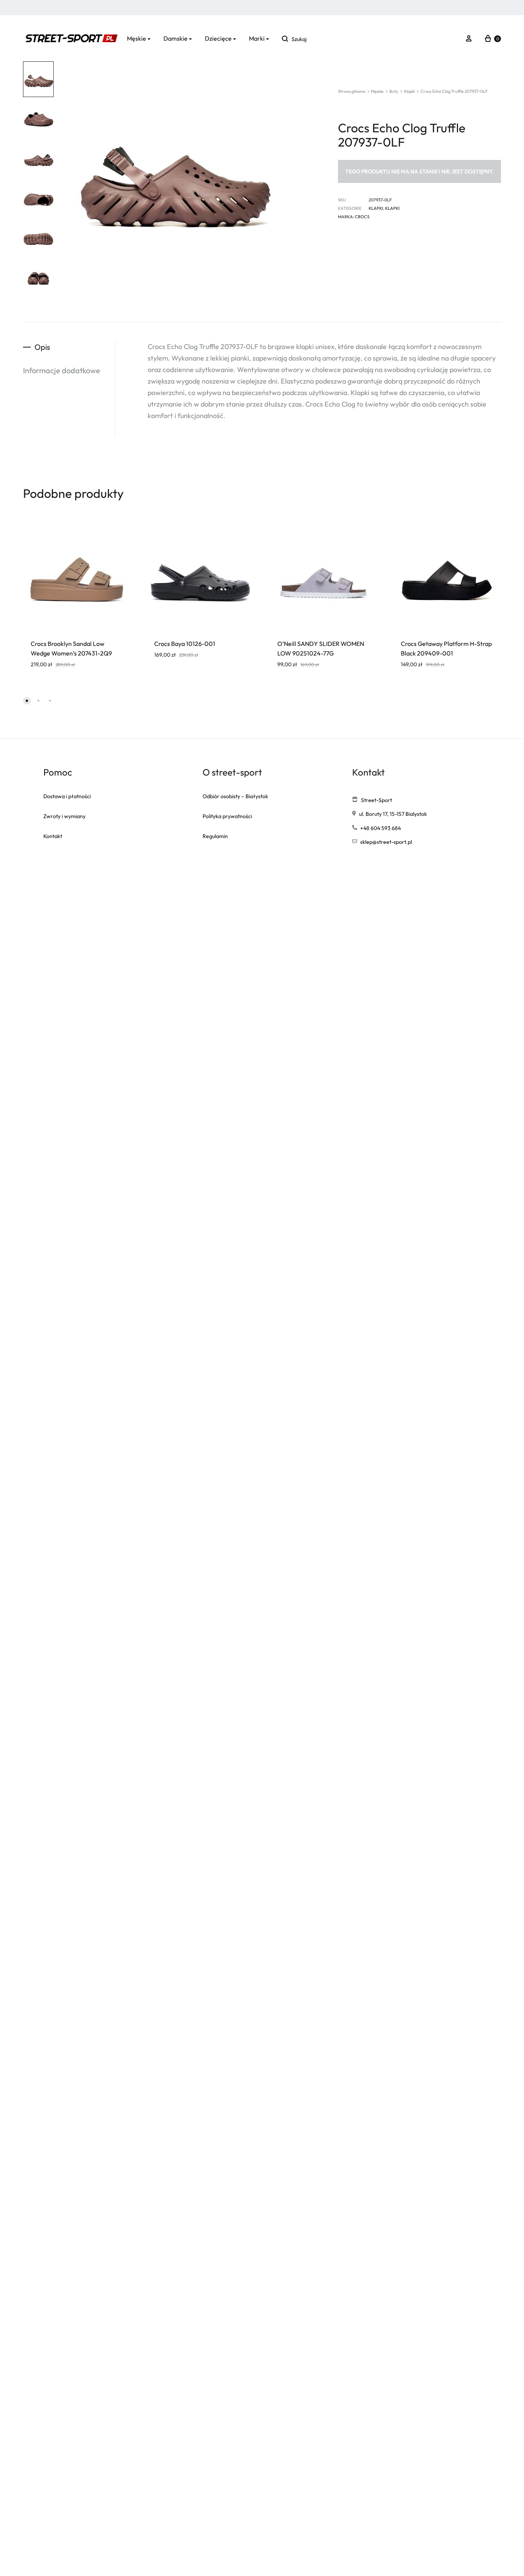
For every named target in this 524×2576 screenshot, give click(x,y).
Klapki (409, 91)
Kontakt (53, 836)
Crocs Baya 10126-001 (185, 644)
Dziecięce (218, 38)
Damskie (175, 38)
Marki (257, 38)
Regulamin (215, 836)
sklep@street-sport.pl (386, 842)
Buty (394, 91)
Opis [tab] (42, 347)
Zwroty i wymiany (64, 816)
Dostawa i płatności (67, 796)
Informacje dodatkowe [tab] (62, 370)
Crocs (362, 217)
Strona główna (352, 91)
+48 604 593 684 (381, 828)
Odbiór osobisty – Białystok (235, 796)
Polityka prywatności (227, 816)
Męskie (137, 38)
